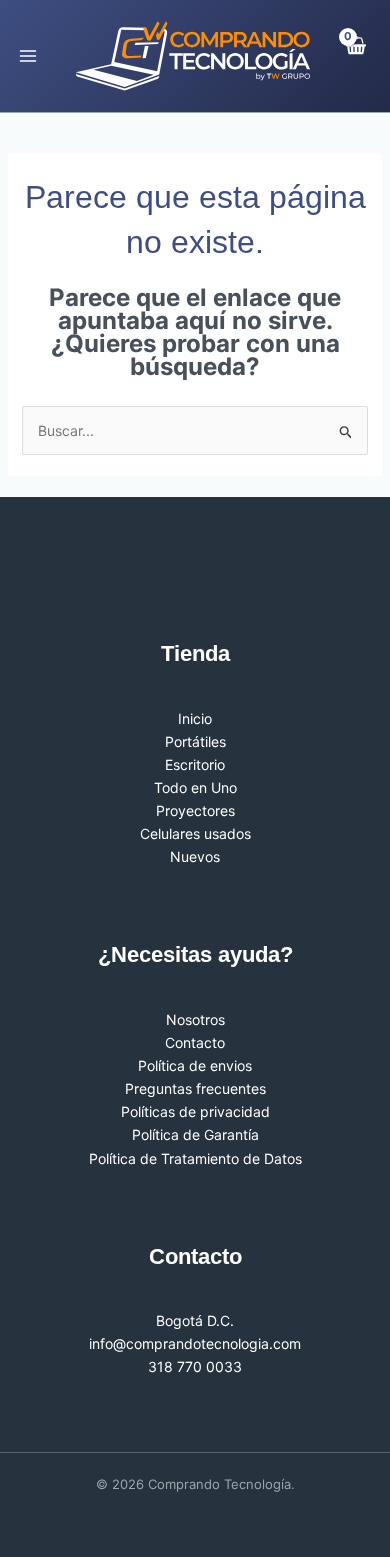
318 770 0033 (195, 1366)
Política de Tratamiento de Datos (195, 1158)
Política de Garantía (195, 1134)
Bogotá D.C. (195, 1320)
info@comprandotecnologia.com (195, 1343)
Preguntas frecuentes (195, 1088)
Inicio (195, 718)
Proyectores (195, 810)
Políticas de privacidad (195, 1111)
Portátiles (195, 741)
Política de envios (195, 1065)
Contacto (195, 1042)
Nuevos (195, 856)
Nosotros (195, 1019)
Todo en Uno (195, 787)
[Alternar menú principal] (28, 56)
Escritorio (195, 764)
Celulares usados (195, 833)
